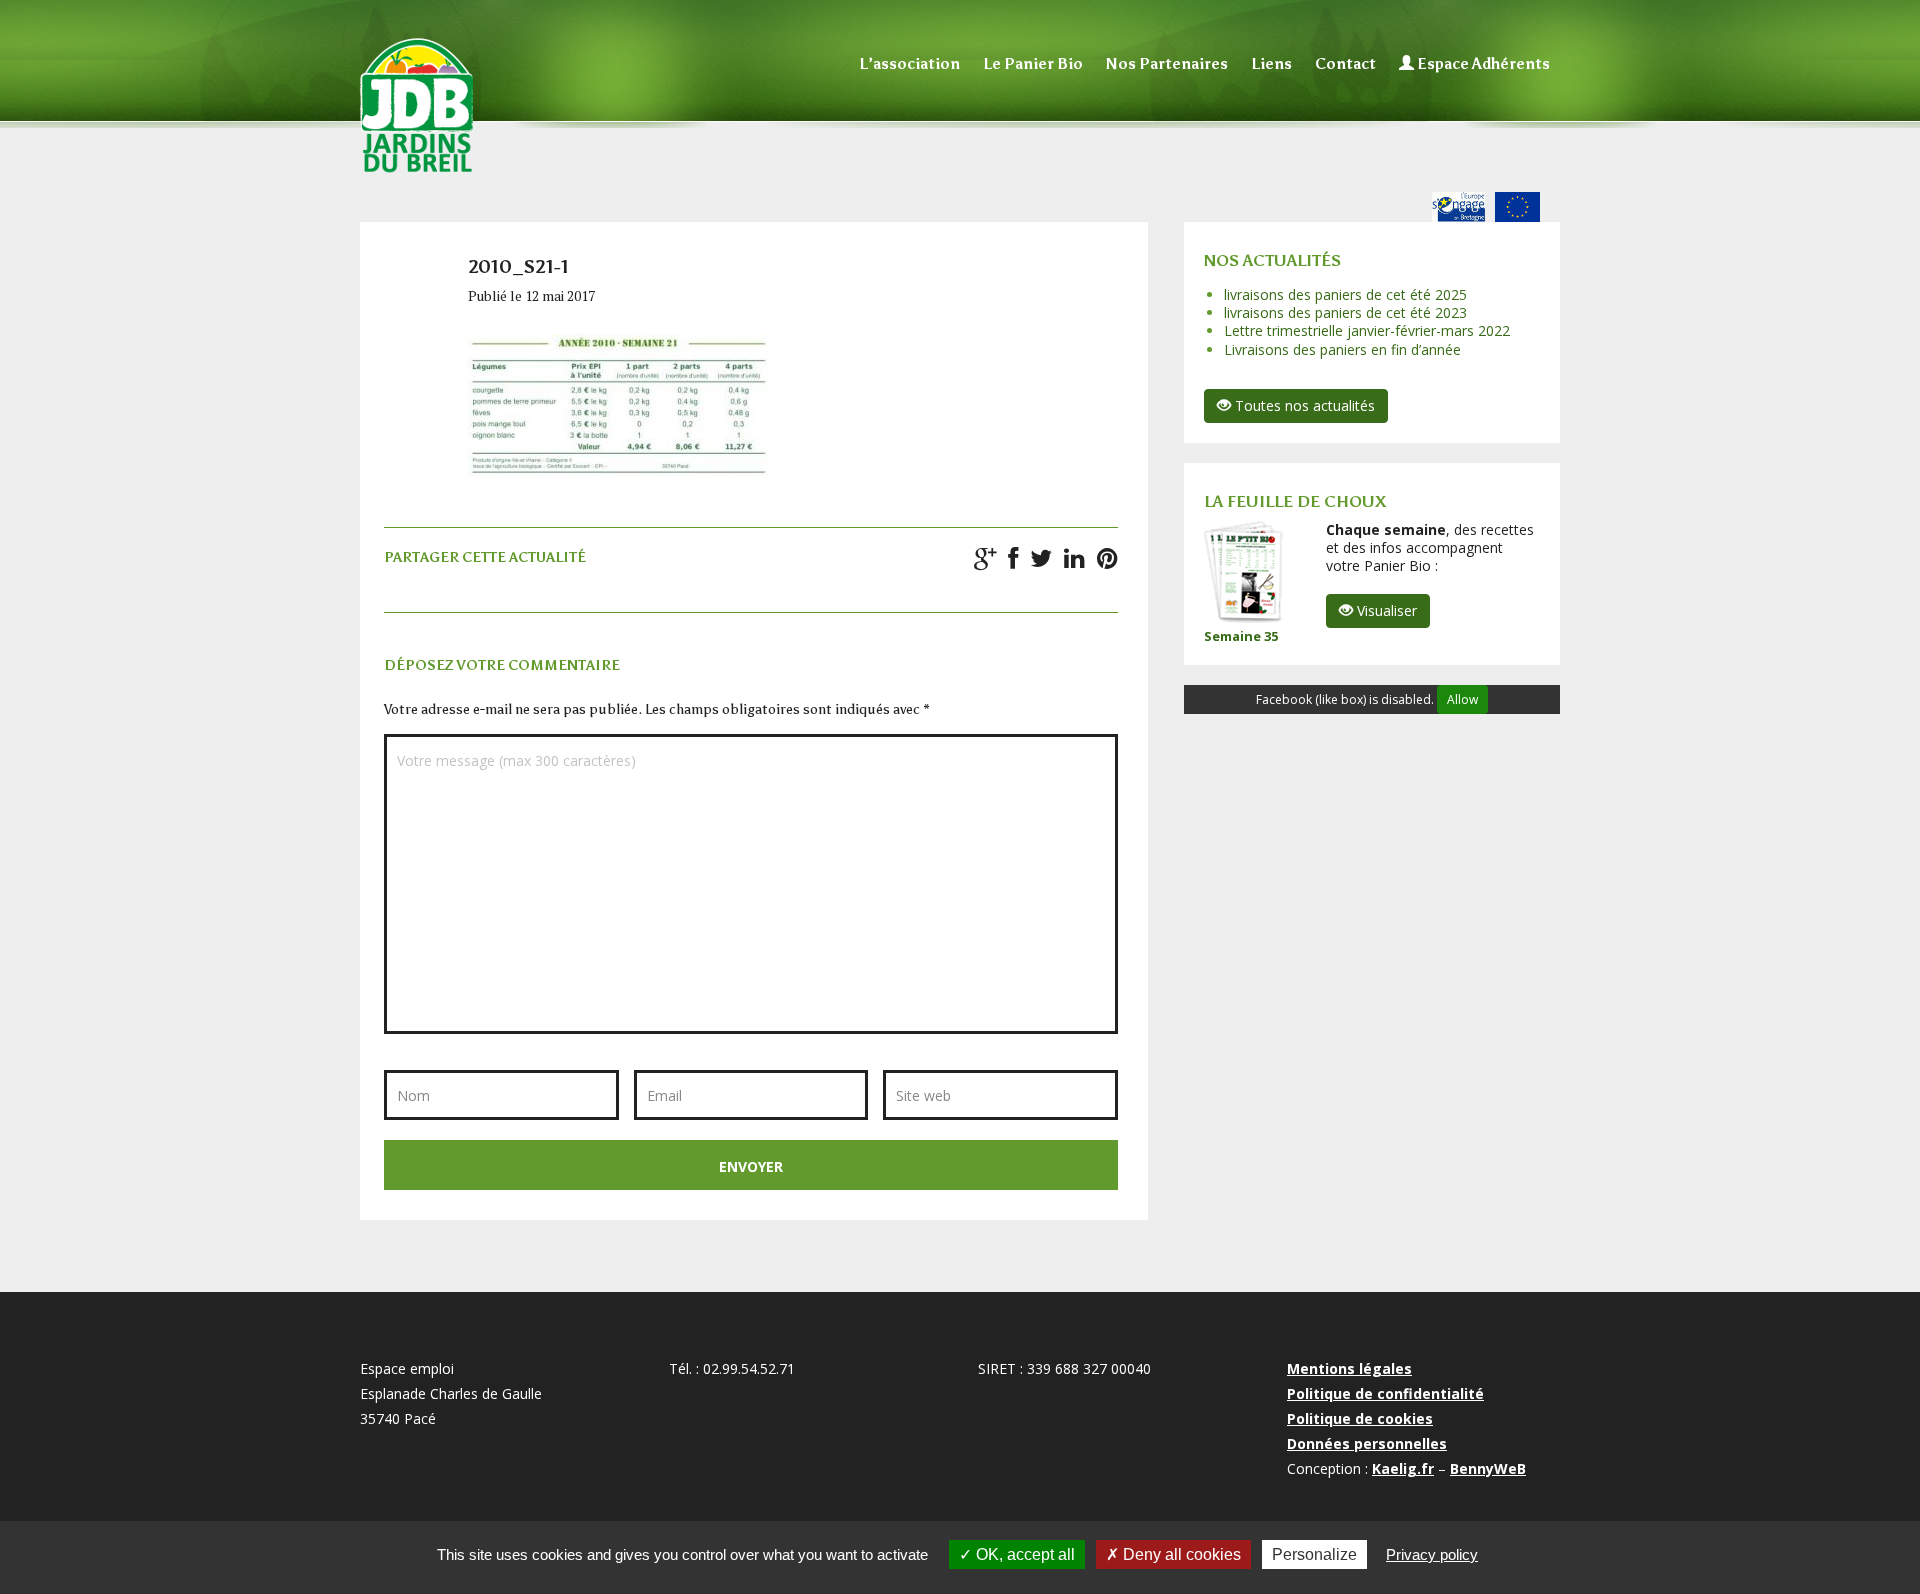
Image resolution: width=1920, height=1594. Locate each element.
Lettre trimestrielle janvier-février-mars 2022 (1367, 330)
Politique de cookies (1360, 1418)
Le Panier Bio (1033, 64)
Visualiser (1385, 610)
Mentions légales (1349, 1368)
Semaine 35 (1241, 636)
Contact (1345, 64)
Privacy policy (1432, 1554)
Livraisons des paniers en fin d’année (1342, 349)
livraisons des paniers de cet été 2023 (1345, 312)
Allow (1462, 699)
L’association (909, 64)
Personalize (1314, 1554)
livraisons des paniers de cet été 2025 (1345, 294)
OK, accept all (1023, 1554)
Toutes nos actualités (1303, 405)
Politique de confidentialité (1385, 1393)
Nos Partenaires (1167, 64)
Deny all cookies (1180, 1554)
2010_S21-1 (518, 267)
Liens (1271, 64)
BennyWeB (1488, 1468)
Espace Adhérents (1482, 64)
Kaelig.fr (1403, 1468)
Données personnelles (1367, 1443)
